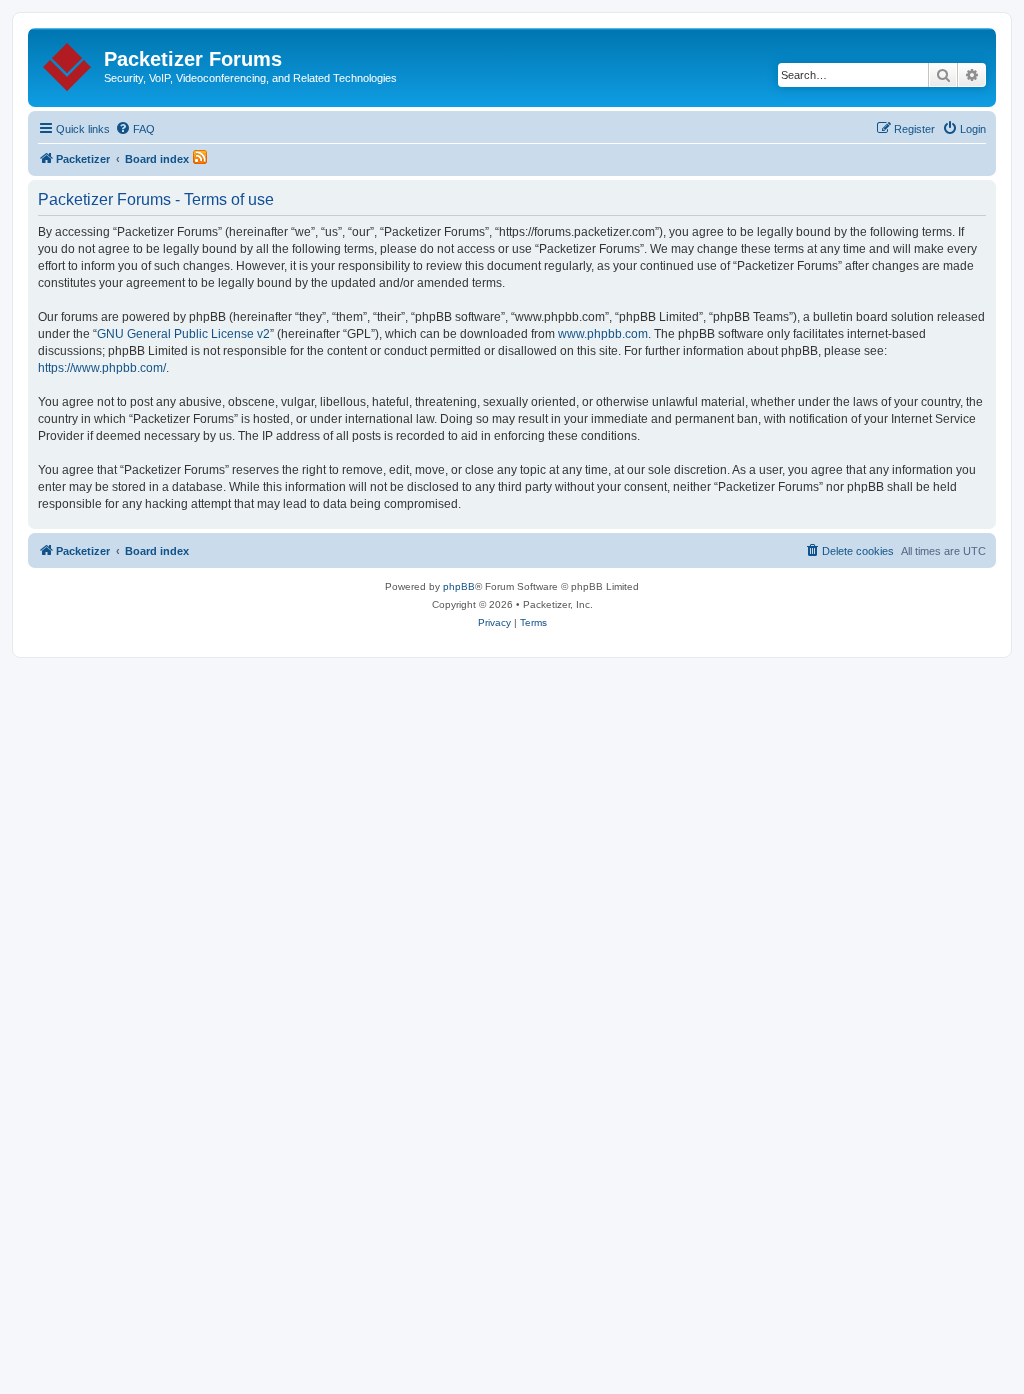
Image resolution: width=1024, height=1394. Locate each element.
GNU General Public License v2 (183, 334)
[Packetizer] (68, 63)
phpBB (459, 586)
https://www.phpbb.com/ (102, 368)
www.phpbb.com (603, 334)
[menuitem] (135, 129)
